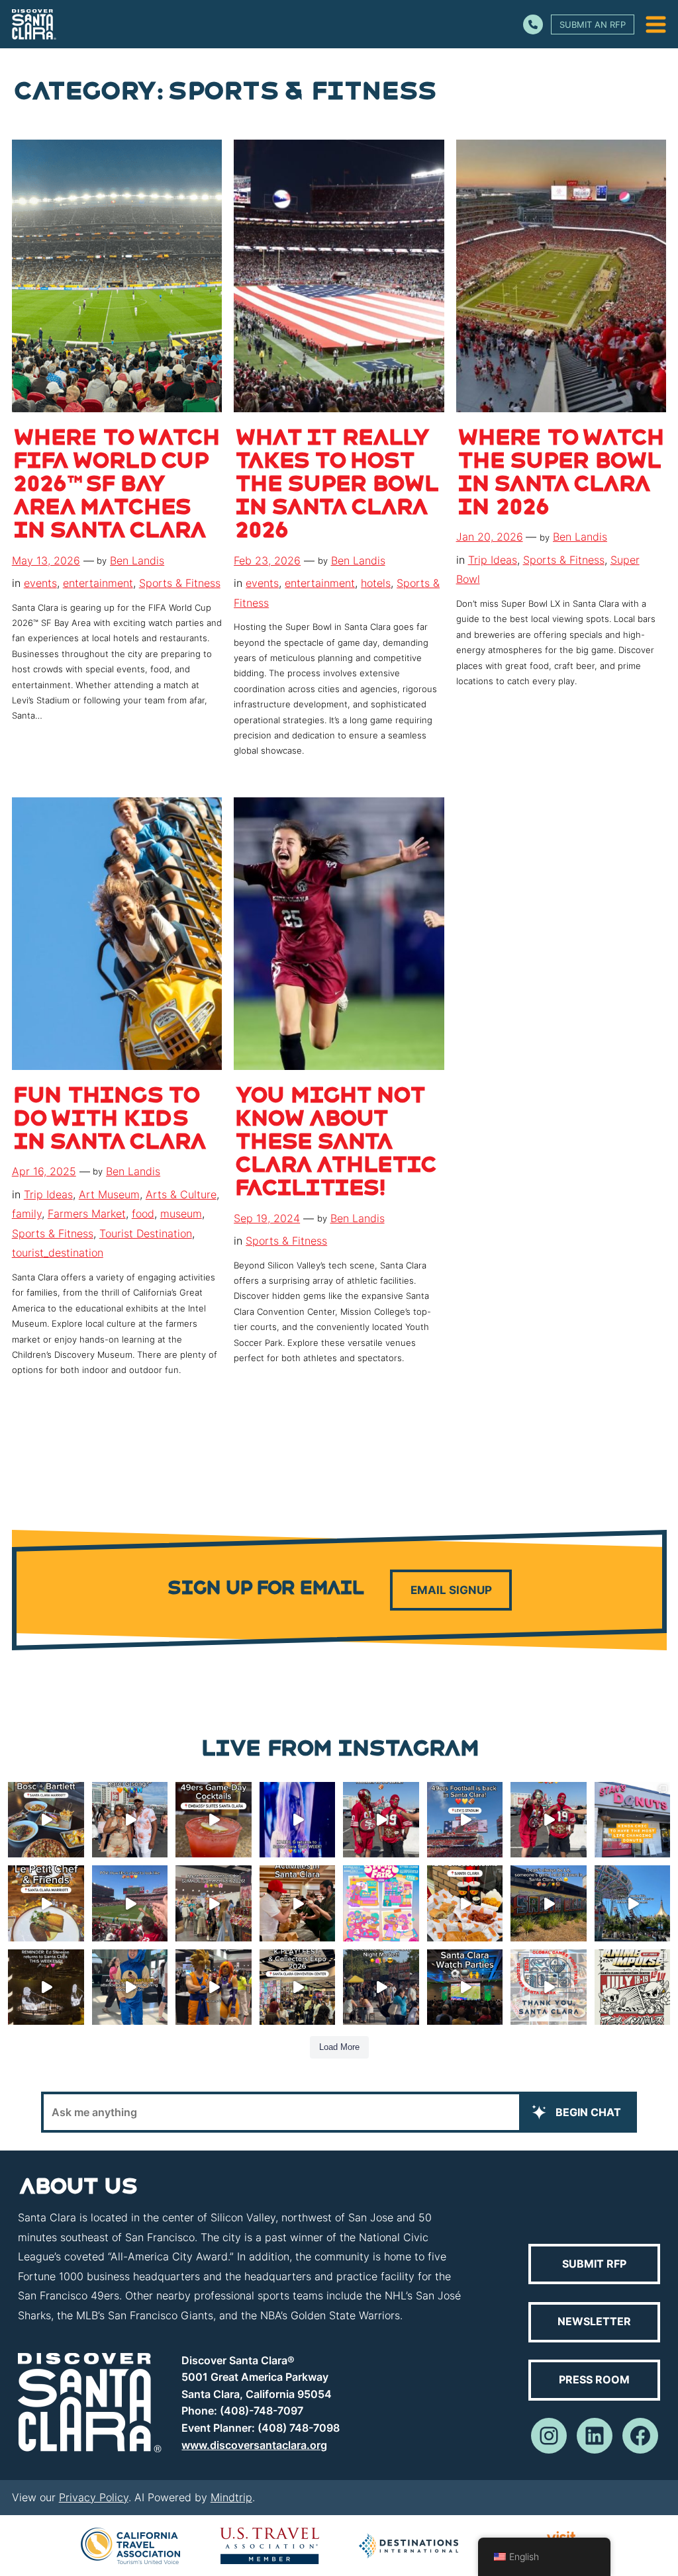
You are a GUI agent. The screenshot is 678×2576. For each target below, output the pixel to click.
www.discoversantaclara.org (254, 2445)
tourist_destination (58, 1253)
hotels (376, 583)
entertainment (98, 583)
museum (181, 1214)
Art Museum (109, 1194)
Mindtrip (231, 2497)
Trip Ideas (493, 560)
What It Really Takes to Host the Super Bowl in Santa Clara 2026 (335, 486)
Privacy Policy (94, 2497)
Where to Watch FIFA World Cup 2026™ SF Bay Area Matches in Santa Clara (115, 486)
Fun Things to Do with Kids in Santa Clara (109, 1121)
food (143, 1214)
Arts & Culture (181, 1194)
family (27, 1214)
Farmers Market (87, 1214)
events (40, 583)
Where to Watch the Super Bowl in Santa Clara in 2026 (559, 475)
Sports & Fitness (180, 583)
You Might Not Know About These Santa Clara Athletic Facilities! (335, 1144)
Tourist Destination (146, 1233)
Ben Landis (137, 560)
